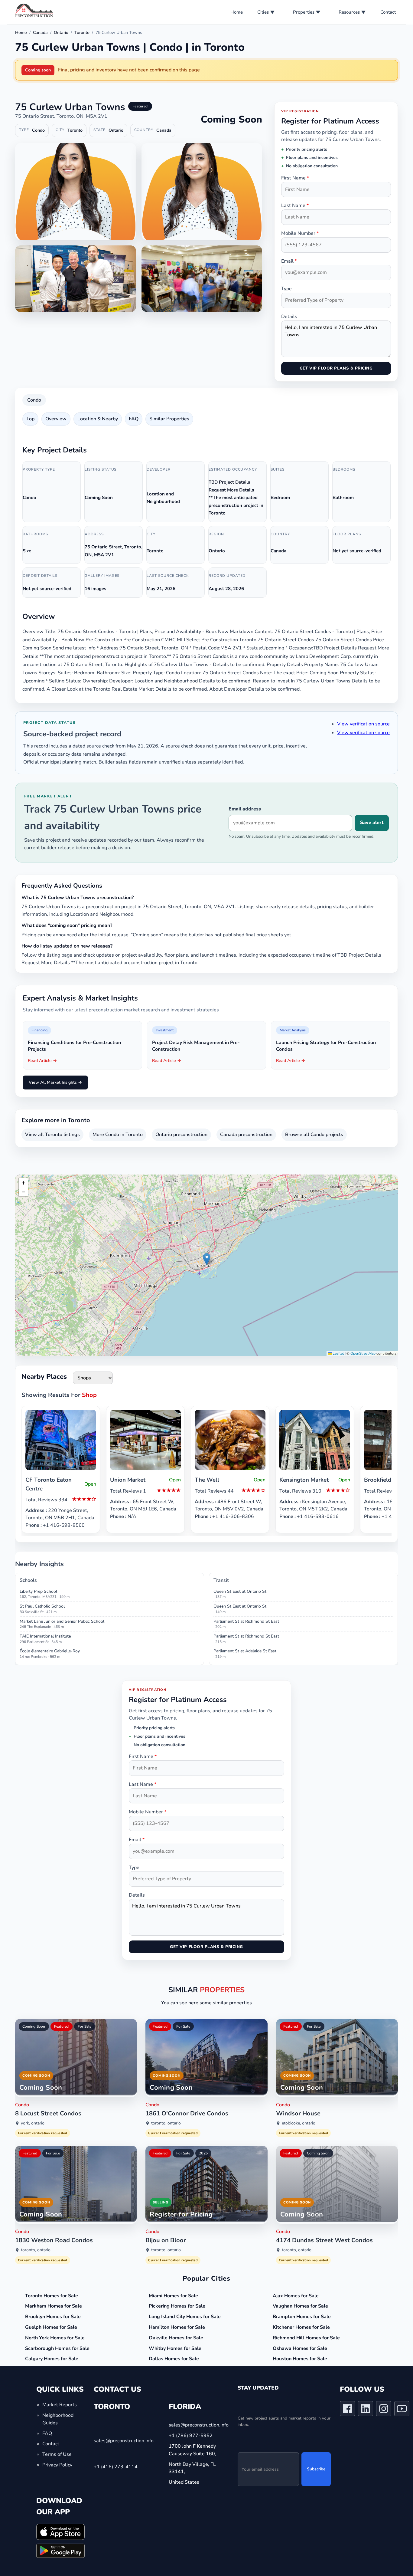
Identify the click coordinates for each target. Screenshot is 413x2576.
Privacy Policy (57, 2465)
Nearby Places (44, 1377)
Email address (245, 809)
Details (289, 317)
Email (289, 261)
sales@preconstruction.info (124, 2441)
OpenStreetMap (363, 1353)
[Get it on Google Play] (60, 2551)
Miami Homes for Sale (173, 2296)
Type (286, 289)
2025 (203, 2153)
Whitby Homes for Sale (175, 2348)
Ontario (61, 33)
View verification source (363, 724)
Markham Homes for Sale (54, 2306)
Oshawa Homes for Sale (300, 2348)
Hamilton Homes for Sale (177, 2327)
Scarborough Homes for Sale (57, 2348)
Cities (263, 12)
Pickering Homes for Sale (177, 2306)
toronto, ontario (166, 2123)
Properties (304, 12)
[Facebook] (347, 2410)
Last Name (295, 205)
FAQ (134, 419)
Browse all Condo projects (314, 1135)
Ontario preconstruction (181, 1135)
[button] (207, 1259)
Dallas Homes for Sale (174, 2359)
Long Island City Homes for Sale (185, 2317)
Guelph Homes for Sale (51, 2327)
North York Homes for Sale (55, 2338)
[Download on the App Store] (60, 2532)
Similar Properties (169, 419)
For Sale (85, 2026)
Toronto (82, 33)
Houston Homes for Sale (300, 2359)
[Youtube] (402, 2410)
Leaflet (338, 1353)
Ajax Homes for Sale (296, 2296)
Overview (56, 419)
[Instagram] (384, 2410)
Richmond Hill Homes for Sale (306, 2338)
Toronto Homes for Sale (52, 2296)
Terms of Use (57, 2454)
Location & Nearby (98, 419)
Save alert (372, 823)
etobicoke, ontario (299, 2123)
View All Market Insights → (55, 1082)
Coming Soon (34, 2026)
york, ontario (33, 2123)
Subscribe (316, 2469)
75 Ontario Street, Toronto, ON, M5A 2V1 (61, 116)
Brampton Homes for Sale (302, 2317)
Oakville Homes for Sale (176, 2338)
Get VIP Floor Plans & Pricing (336, 368)
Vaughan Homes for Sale (300, 2306)
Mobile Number (300, 233)
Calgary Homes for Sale (52, 2359)
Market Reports (60, 2405)
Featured (62, 2026)
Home (237, 12)
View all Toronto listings (52, 1135)
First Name (295, 178)
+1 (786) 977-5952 (191, 2436)
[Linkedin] (366, 2410)
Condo (34, 400)
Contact (388, 12)
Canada (40, 33)
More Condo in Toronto (118, 1135)
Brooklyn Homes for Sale (53, 2317)
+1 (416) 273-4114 (116, 2467)
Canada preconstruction (246, 1135)
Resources (349, 12)
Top (30, 419)
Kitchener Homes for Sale (301, 2327)
